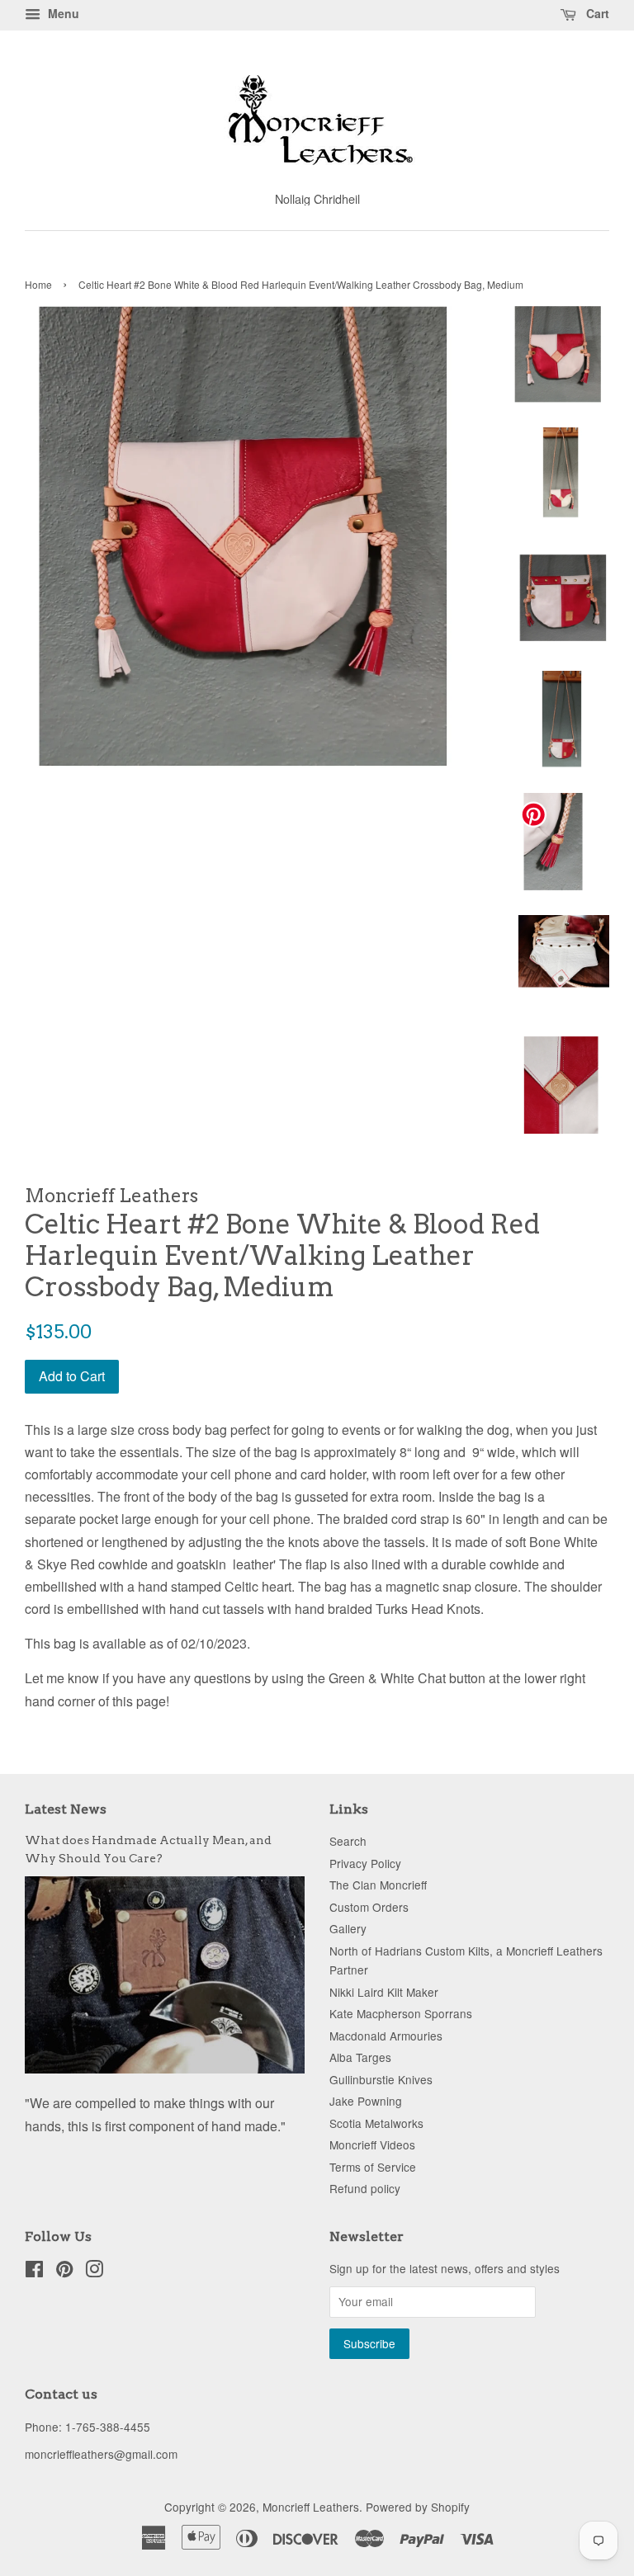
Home (38, 284)
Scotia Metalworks (376, 2123)
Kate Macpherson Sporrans (401, 2013)
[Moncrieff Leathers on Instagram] (94, 2272)
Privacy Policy (365, 1863)
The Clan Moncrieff (378, 1885)
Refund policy (365, 2188)
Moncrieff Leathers (311, 2507)
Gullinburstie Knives (381, 2079)
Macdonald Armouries (386, 2036)
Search (348, 1841)
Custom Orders (369, 1907)
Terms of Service (373, 2167)
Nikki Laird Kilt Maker (384, 1992)
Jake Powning (366, 2101)
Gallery (348, 1928)
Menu (62, 13)
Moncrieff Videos (372, 2144)
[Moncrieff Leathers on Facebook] (34, 2272)
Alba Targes (360, 2057)
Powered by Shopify (418, 2507)
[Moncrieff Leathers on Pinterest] (64, 2272)
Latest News (66, 1809)
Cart (596, 13)
